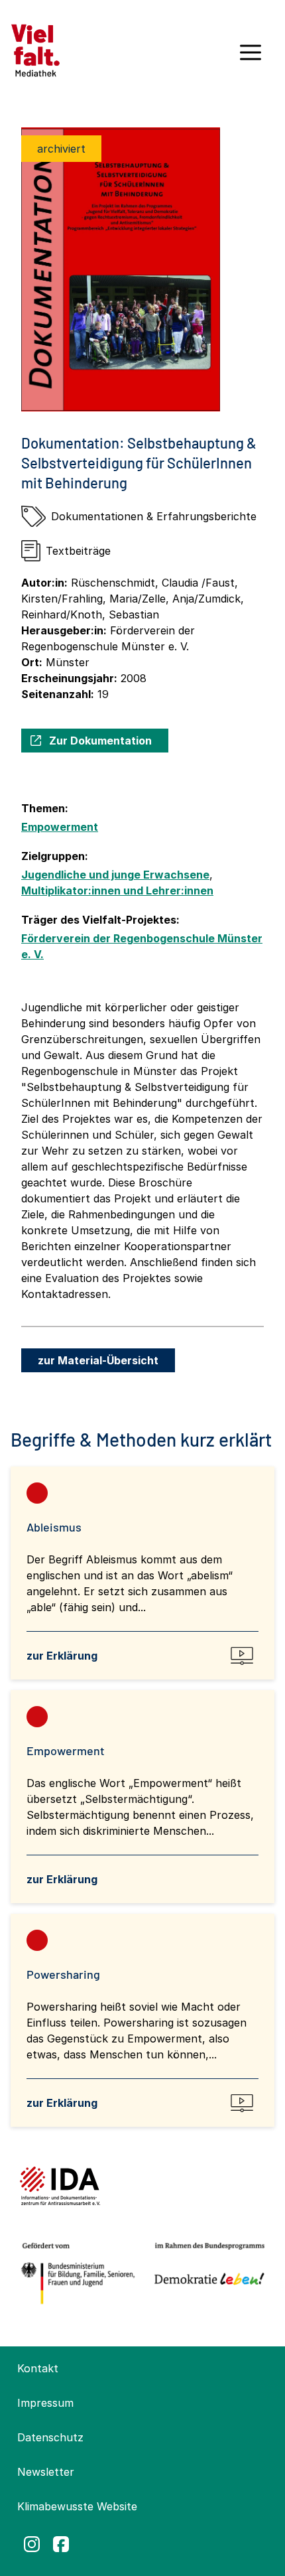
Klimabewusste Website (77, 2506)
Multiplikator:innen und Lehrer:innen (117, 891)
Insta (32, 2544)
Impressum (45, 2403)
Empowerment (60, 827)
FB (61, 2544)
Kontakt (38, 2368)
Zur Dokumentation (100, 741)
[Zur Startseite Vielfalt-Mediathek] (35, 49)
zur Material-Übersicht (98, 1360)
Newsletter (46, 2472)
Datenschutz (50, 2437)
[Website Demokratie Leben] (206, 2274)
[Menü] (251, 57)
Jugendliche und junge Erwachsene (115, 875)
